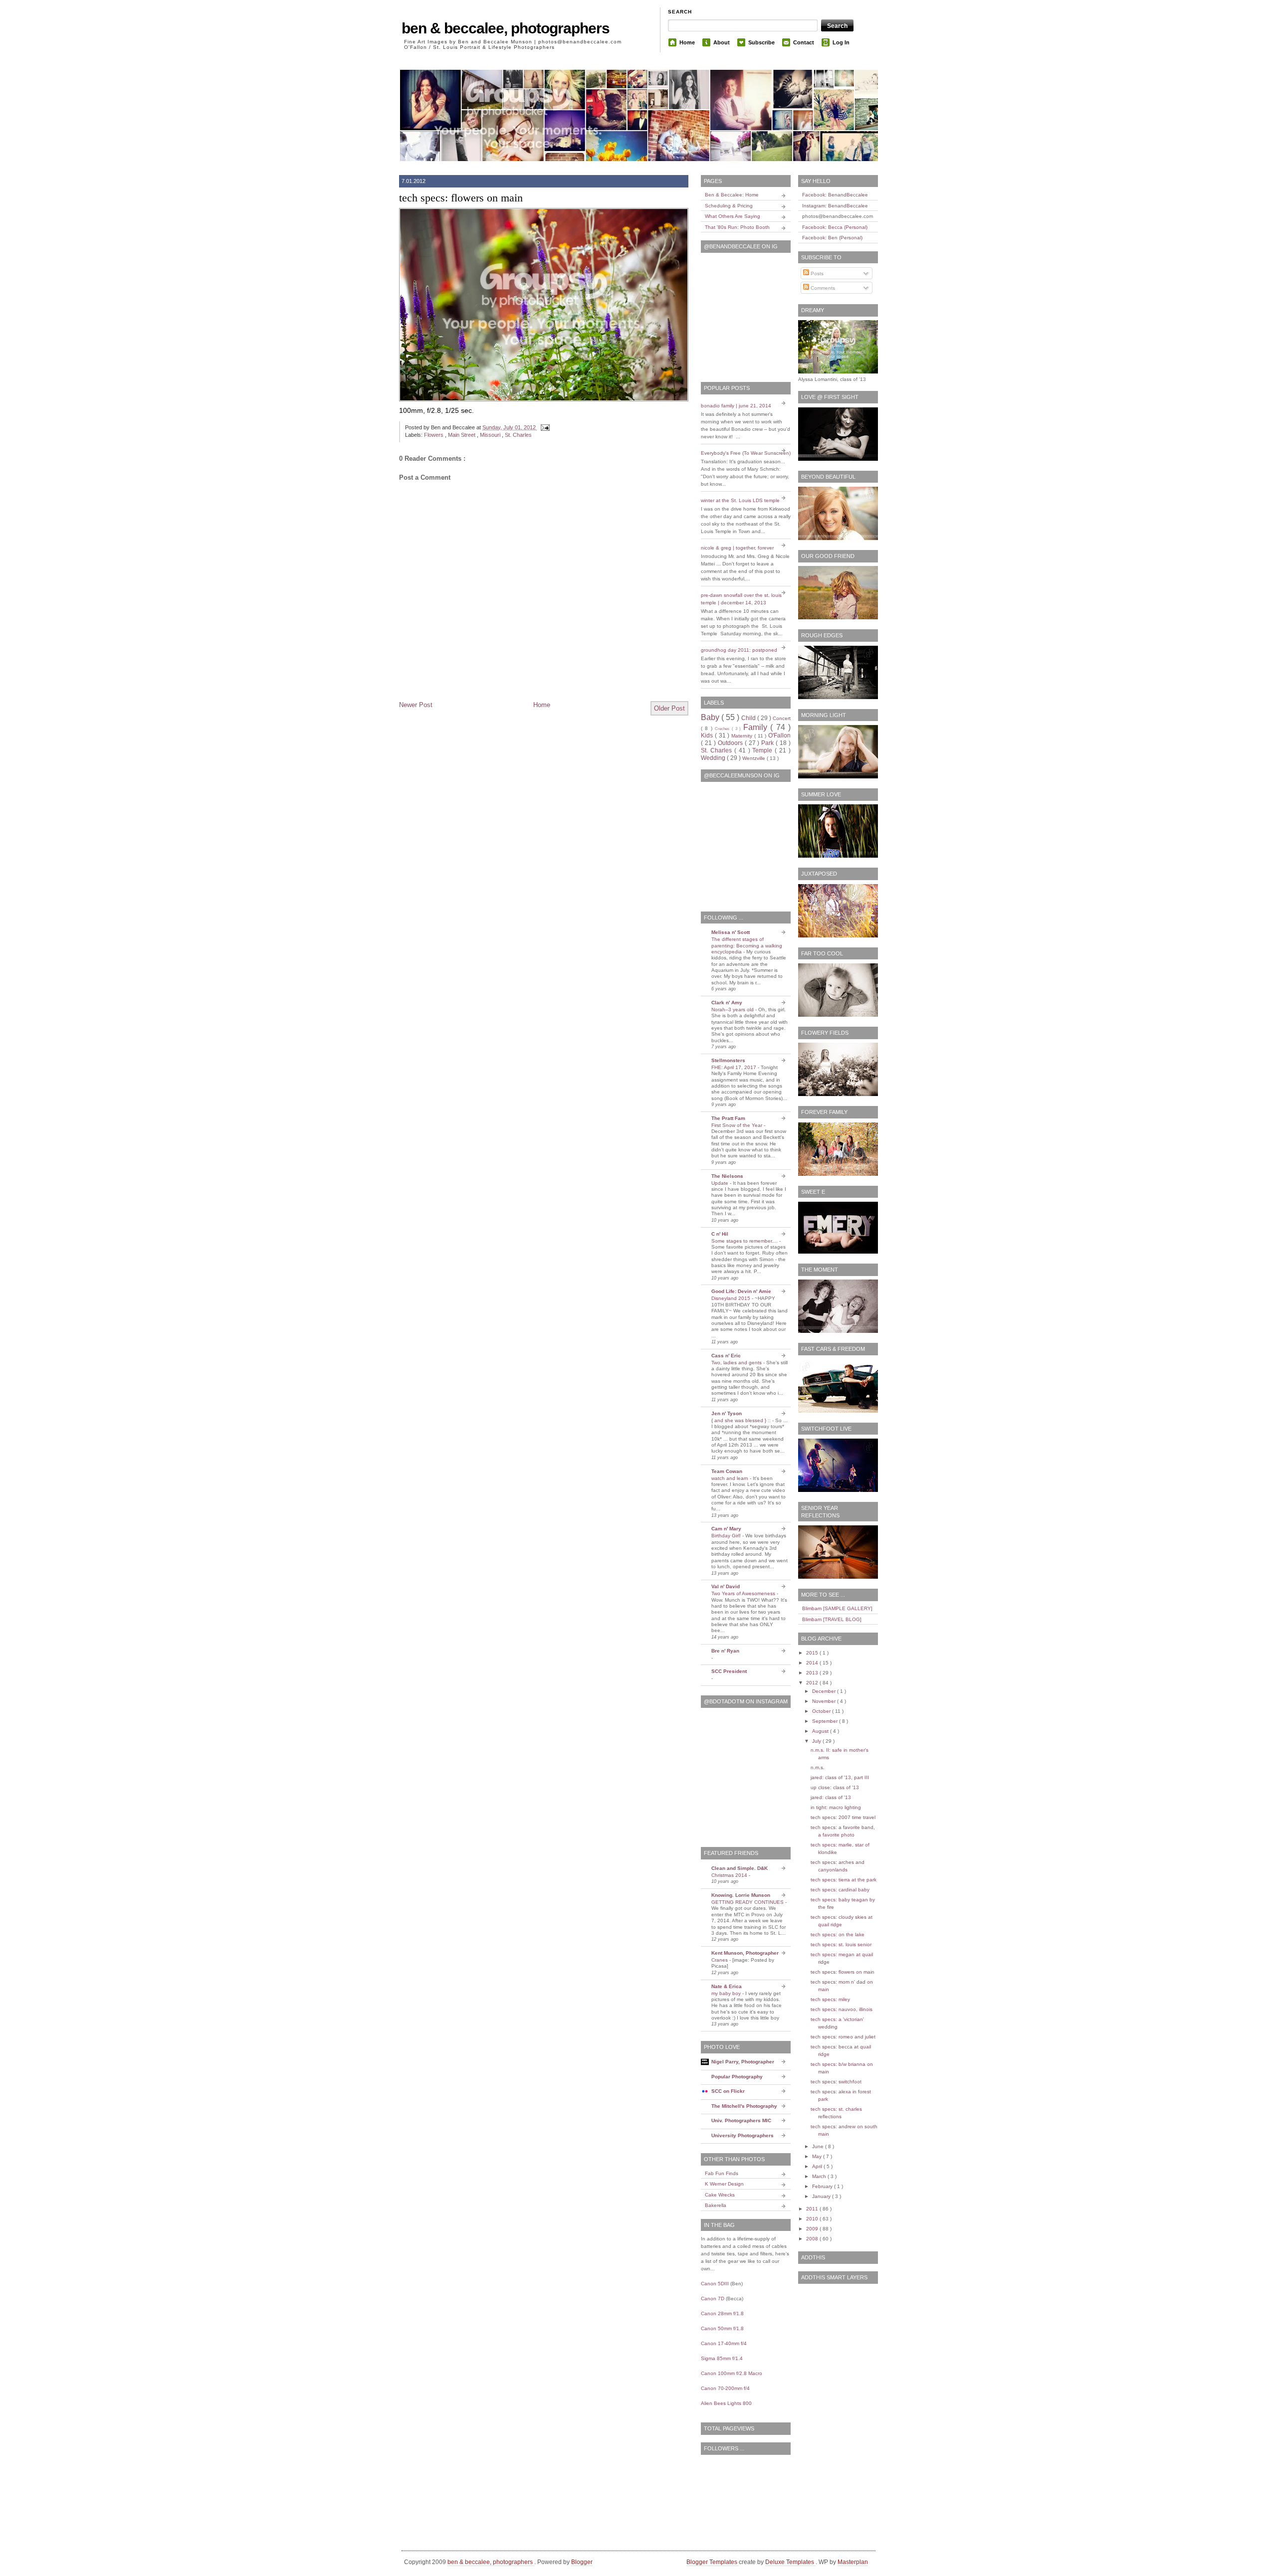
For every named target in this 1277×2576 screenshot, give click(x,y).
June (819, 2146)
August (821, 1731)
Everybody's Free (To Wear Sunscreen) (746, 453)
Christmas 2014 (730, 1875)
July (817, 1741)
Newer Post (416, 705)
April (818, 2166)
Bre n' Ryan (725, 1651)
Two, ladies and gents (737, 1363)
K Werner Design (724, 2184)
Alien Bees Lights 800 (726, 2403)
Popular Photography (737, 2077)
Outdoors (731, 743)
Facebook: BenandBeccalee (835, 195)
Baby (711, 717)
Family (757, 727)
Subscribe (761, 42)
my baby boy (727, 1993)
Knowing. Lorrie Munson (741, 1895)
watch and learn (731, 1478)
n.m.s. (818, 1767)
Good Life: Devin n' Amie (741, 1291)
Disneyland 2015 (732, 1298)
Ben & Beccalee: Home (732, 195)
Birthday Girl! (727, 1536)
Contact (804, 42)
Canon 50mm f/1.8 (722, 2328)
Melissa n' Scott (731, 932)
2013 (813, 1673)
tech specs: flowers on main (461, 198)
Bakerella (716, 2205)
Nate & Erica (727, 1986)
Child (749, 718)
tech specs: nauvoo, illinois (842, 2009)
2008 (813, 2239)
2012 (813, 1683)
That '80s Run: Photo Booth (737, 227)
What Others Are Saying (733, 216)
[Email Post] (544, 427)
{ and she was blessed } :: (742, 1420)
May (818, 2156)
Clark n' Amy (727, 1003)
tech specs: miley (830, 1999)
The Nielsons (727, 1176)
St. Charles (518, 435)
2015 (813, 1653)
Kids (708, 736)
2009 (813, 2229)
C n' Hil (720, 1234)
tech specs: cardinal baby (840, 1890)
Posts (816, 274)
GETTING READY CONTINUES (748, 1902)
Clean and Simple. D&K (740, 1868)
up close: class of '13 (835, 1787)
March (820, 2176)
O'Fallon (779, 736)
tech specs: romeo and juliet (843, 2037)
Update (721, 1183)
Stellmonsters (728, 1060)
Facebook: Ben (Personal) (832, 238)
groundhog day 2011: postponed (739, 650)
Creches (723, 729)
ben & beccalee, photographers (506, 28)
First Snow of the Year (738, 1125)
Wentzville (754, 758)
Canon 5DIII (715, 2284)
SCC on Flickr (728, 2091)
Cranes (720, 1960)
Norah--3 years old (733, 1010)
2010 (813, 2219)
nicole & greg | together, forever (737, 548)
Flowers (434, 435)
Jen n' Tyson (727, 1413)
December (825, 1691)
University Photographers (743, 2135)
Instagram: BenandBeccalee (835, 206)
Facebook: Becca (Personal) (835, 227)
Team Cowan (727, 1471)
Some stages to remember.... (745, 1241)
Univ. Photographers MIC (741, 2120)
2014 (813, 1663)
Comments (822, 288)
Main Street (462, 435)
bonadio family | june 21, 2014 (736, 406)
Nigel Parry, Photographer (743, 2062)
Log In (841, 42)
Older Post (669, 708)
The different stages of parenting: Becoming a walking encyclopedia (747, 945)
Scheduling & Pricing (729, 206)
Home (687, 42)
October (822, 1711)
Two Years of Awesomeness (744, 1593)
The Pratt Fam (728, 1118)
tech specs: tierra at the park (844, 1880)
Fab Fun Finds (722, 2173)
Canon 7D (713, 2299)
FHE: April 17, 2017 (735, 1067)
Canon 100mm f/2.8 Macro (732, 2373)
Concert (782, 718)
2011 (813, 2209)
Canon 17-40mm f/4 (724, 2343)
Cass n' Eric (726, 1356)
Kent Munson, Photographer (745, 1953)
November (825, 1701)
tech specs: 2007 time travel (843, 1817)
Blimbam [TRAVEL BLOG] (832, 1619)
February (823, 2186)
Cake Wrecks (720, 2195)
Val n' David (726, 1586)
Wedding (714, 758)
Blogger (582, 2562)
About (722, 42)
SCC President (729, 1671)
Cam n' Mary (726, 1529)
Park (768, 743)
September (826, 1721)
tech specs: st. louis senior (841, 1944)
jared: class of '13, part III (840, 1777)
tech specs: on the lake (838, 1934)
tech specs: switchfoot (836, 2082)
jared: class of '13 (831, 1797)
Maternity (743, 736)
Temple (763, 750)
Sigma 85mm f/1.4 (722, 2358)
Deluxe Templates (790, 2562)
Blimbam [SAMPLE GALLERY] (837, 1608)
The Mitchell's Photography (744, 2106)
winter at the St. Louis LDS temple (740, 500)
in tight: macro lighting (836, 1807)
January (822, 2196)
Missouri (491, 435)
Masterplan (853, 2562)
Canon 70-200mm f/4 (725, 2388)
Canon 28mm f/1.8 (722, 2313)
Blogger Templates (713, 2562)
